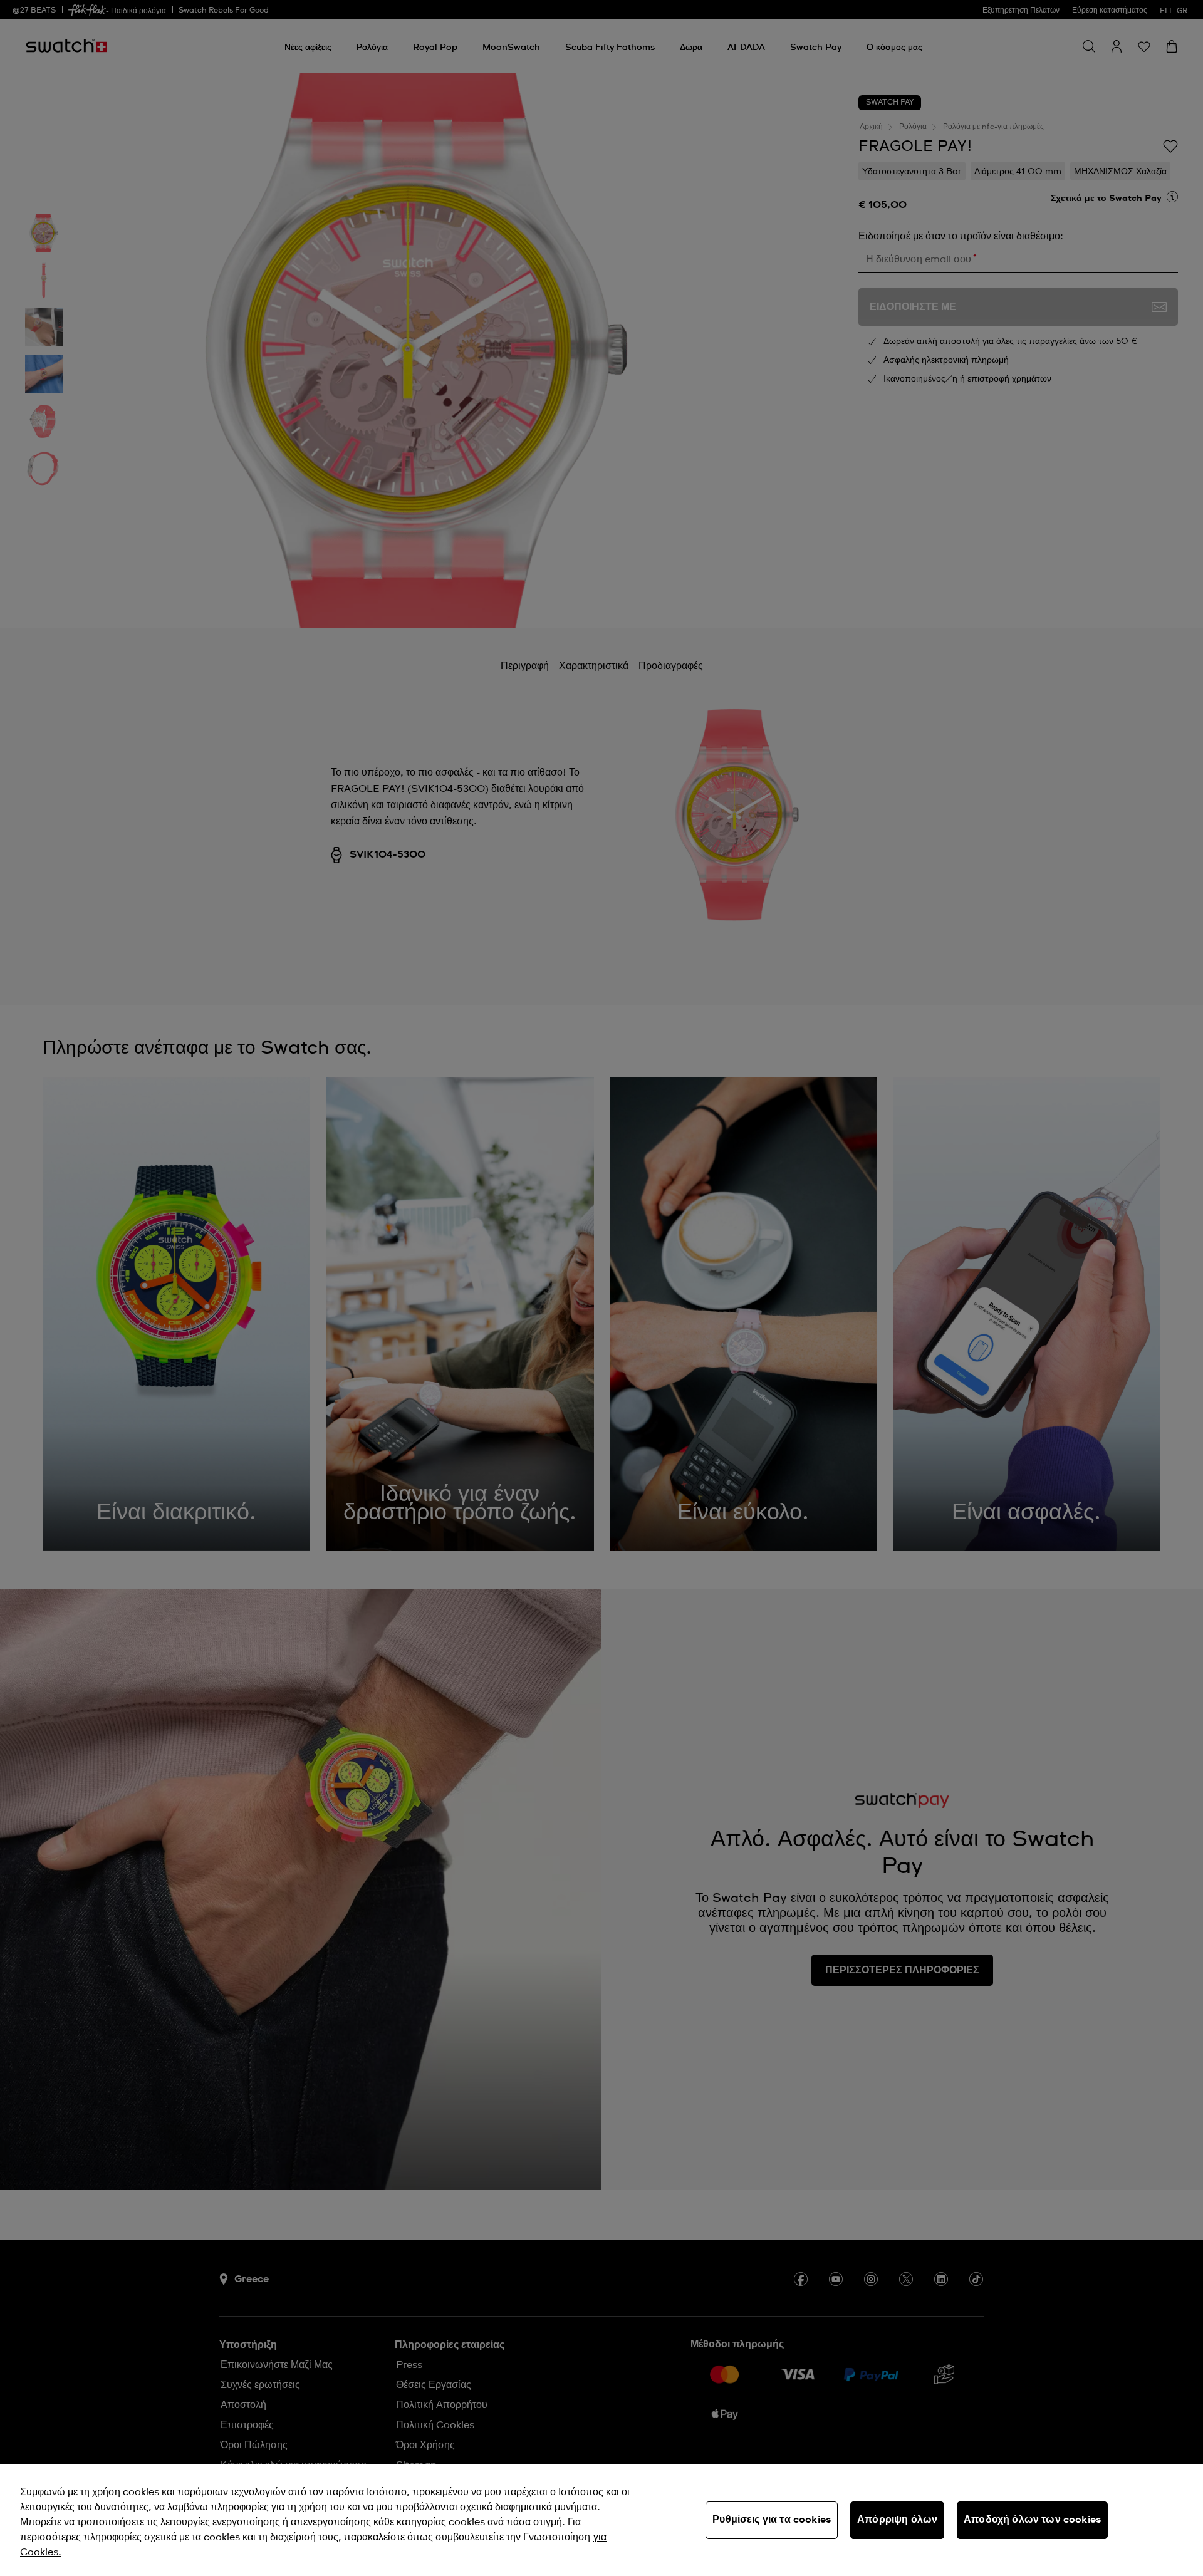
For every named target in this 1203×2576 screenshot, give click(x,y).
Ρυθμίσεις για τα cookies (772, 2520)
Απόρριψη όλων (897, 2520)
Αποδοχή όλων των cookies (1032, 2520)
